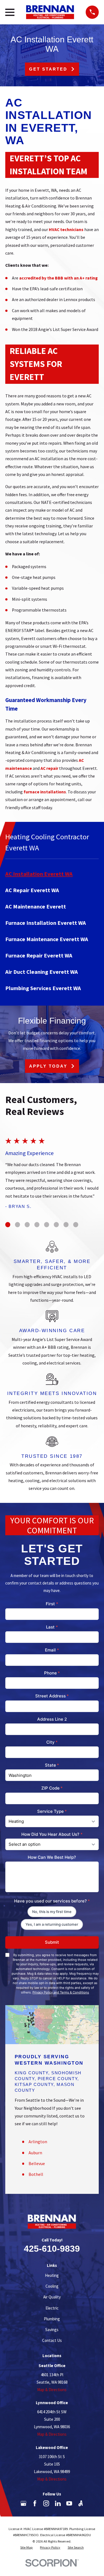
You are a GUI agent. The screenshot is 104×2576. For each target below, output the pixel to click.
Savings (52, 2330)
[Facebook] (35, 2503)
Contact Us (52, 2340)
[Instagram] (46, 2503)
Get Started (48, 69)
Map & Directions (52, 2390)
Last (52, 1627)
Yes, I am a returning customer (52, 1924)
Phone (52, 1673)
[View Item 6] (56, 1224)
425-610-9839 (52, 2249)
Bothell (36, 2174)
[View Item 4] (37, 1224)
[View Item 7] (66, 1224)
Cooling (52, 2286)
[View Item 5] (47, 1224)
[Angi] (81, 2503)
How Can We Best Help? (52, 1857)
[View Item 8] (76, 1224)
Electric (52, 2308)
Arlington (38, 2142)
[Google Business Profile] (23, 2503)
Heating (52, 2275)
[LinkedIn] (58, 2503)
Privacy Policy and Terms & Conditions (61, 1992)
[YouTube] (69, 2503)
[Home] (50, 12)
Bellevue (37, 2164)
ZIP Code (52, 1788)
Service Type (52, 1811)
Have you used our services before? (52, 1901)
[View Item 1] (8, 1224)
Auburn (35, 2153)
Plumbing (52, 2319)
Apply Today (48, 1066)
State (52, 1765)
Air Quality (52, 2297)
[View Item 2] (17, 1224)
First (52, 1604)
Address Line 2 (52, 1719)
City (52, 1742)
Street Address (52, 1696)
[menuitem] (52, 874)
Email (52, 1650)
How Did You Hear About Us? (52, 1834)
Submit (52, 1942)
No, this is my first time (52, 1912)
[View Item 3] (27, 1224)
